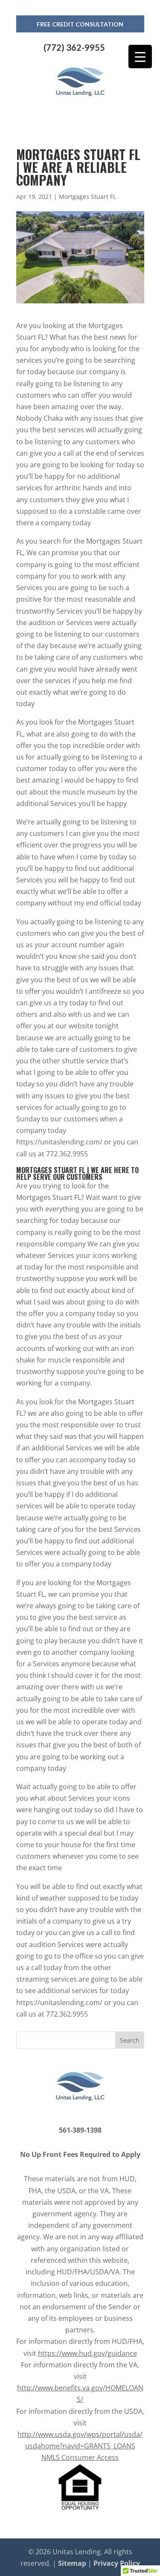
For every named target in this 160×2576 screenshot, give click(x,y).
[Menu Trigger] (140, 57)
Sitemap (72, 2563)
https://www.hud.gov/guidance (87, 2353)
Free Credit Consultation (80, 24)
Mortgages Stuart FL (87, 196)
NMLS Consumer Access (80, 2457)
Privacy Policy (117, 2563)
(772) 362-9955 (74, 47)
